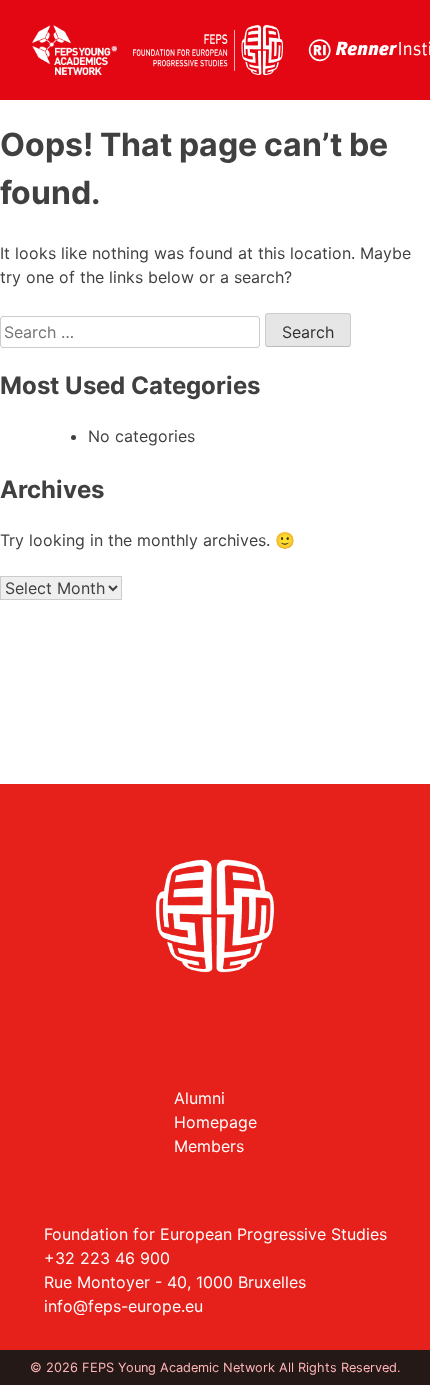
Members (209, 1146)
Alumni (199, 1098)
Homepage (215, 1122)
